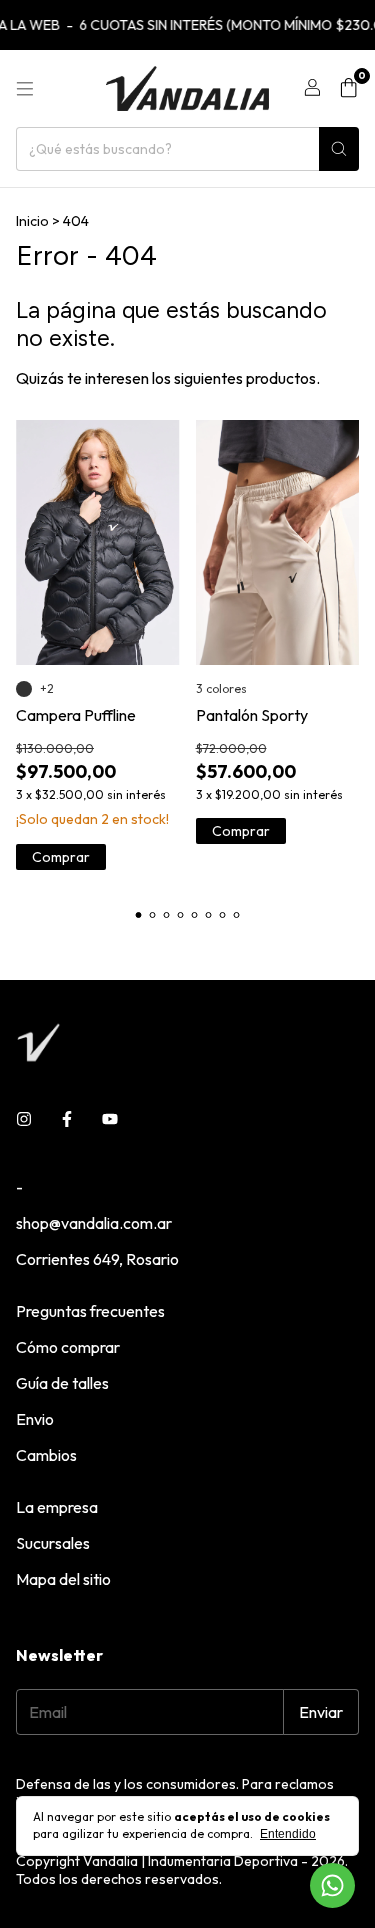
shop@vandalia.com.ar (94, 1223)
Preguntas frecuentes (90, 1311)
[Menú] (25, 89)
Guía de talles (62, 1383)
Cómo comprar (68, 1347)
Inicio (32, 221)
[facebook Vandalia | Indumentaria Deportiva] (67, 1119)
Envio (35, 1419)
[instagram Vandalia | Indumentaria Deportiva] (24, 1119)
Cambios (46, 1455)
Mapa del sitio (63, 1579)
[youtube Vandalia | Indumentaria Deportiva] (110, 1119)
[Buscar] (339, 149)
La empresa (57, 1507)
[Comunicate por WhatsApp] (332, 1885)
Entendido (288, 1834)
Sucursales (53, 1543)
